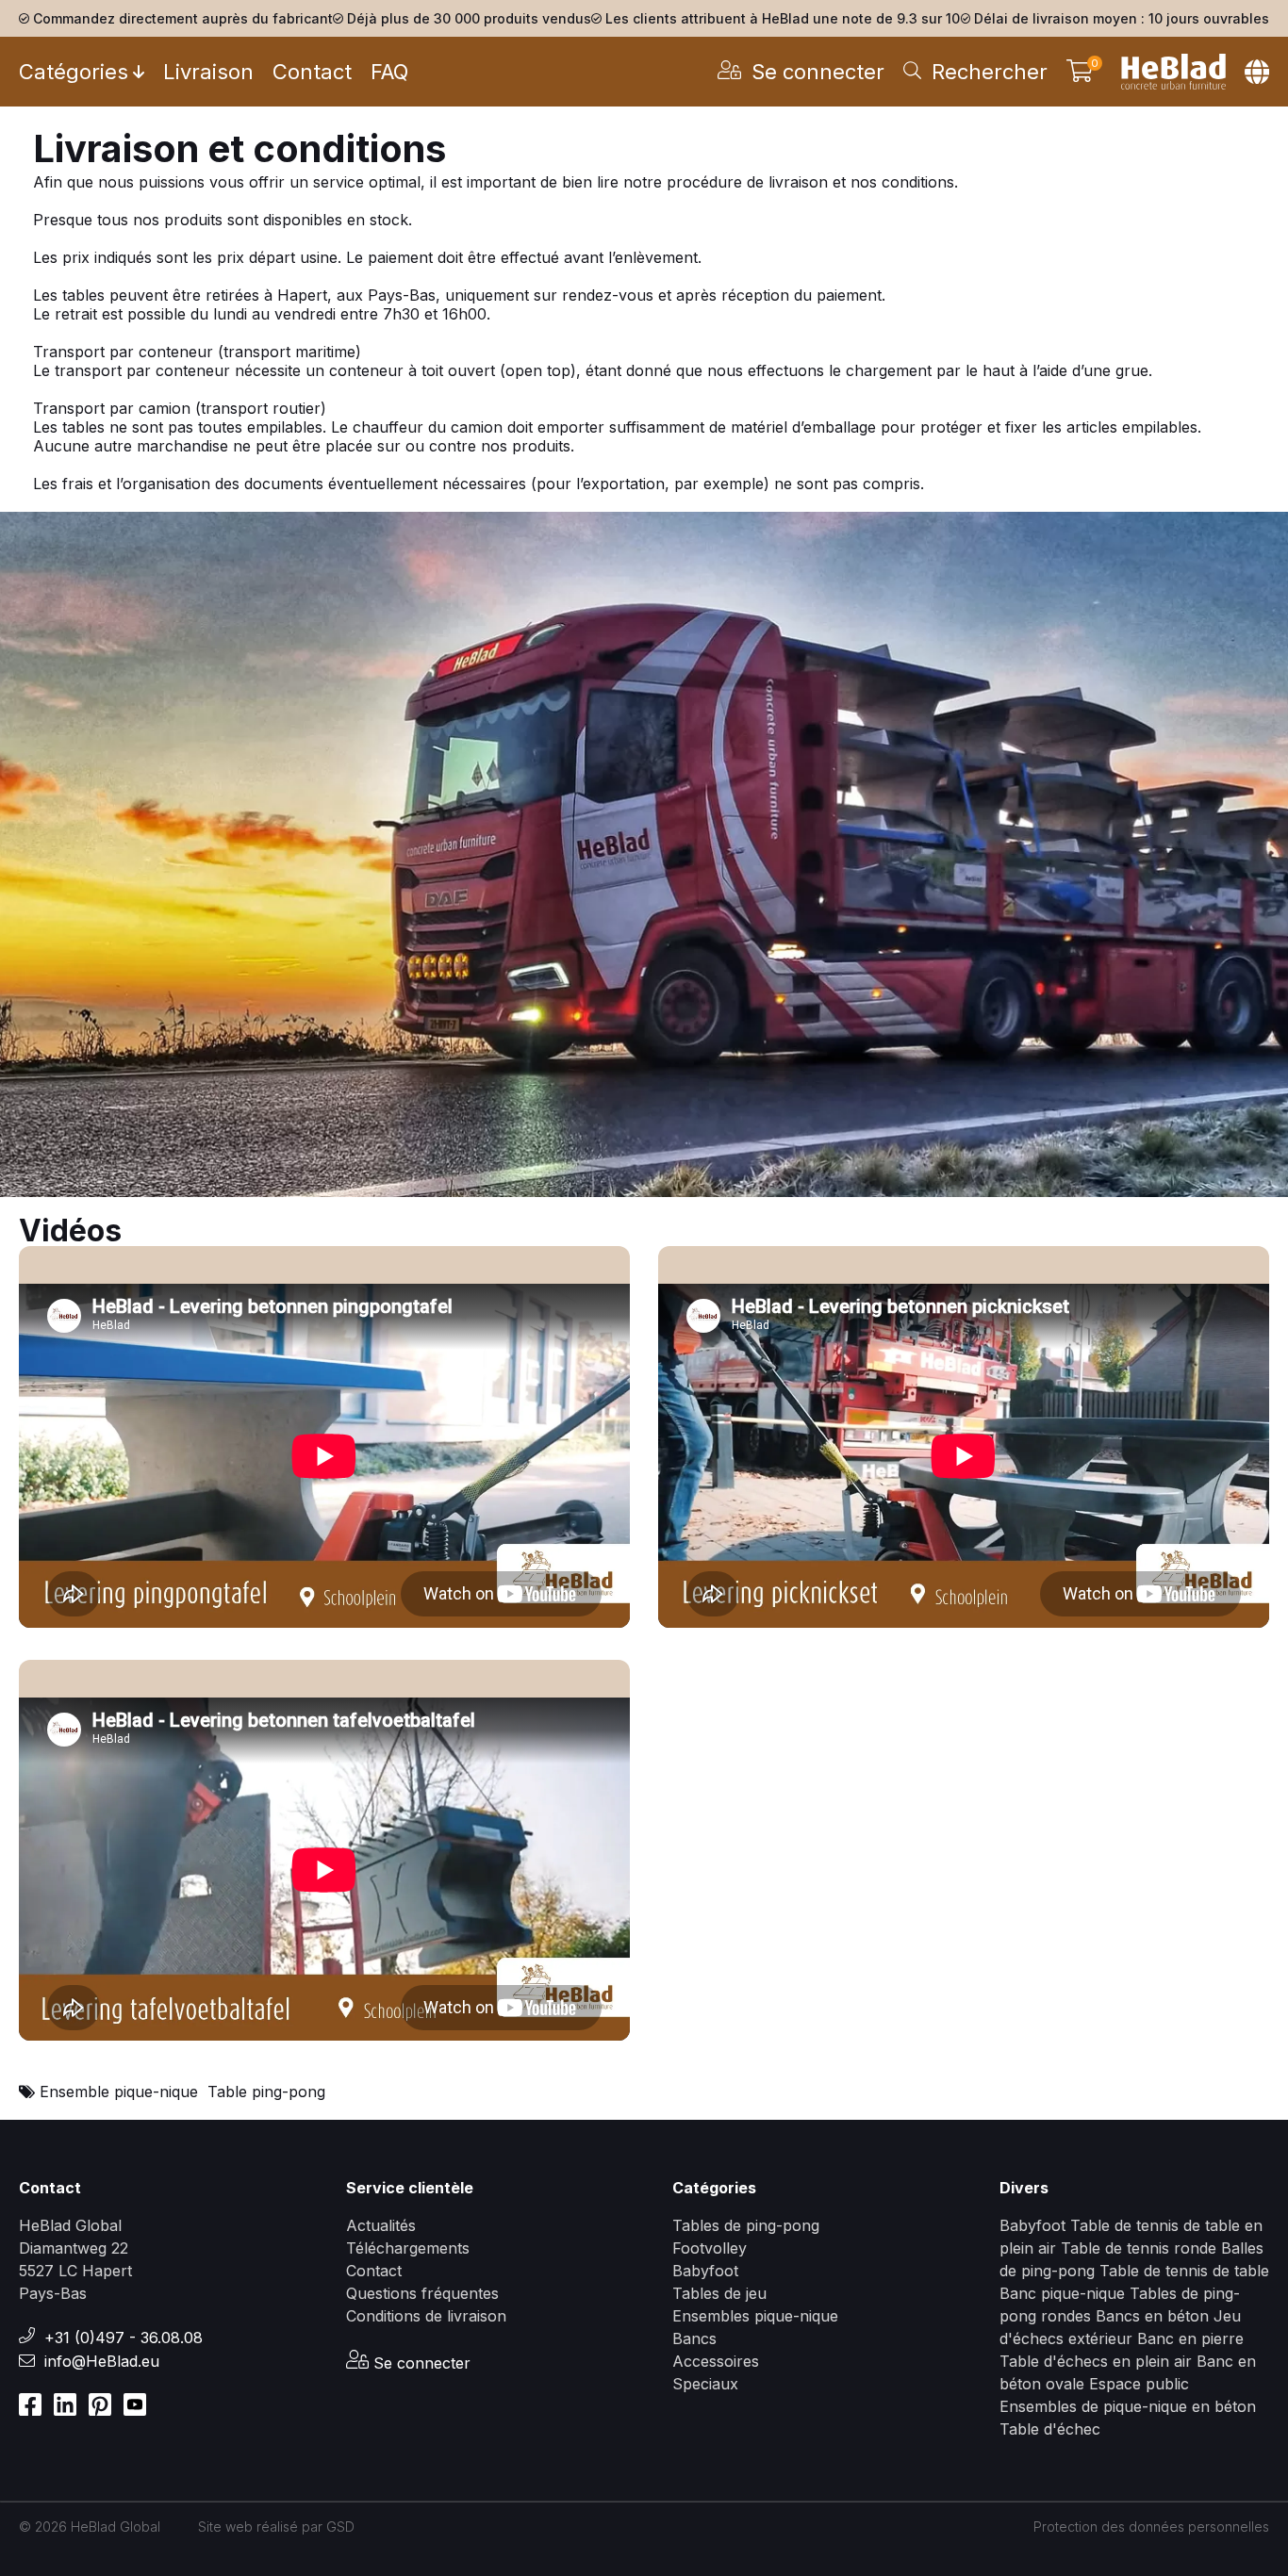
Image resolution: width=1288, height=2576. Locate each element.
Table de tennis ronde (1139, 2248)
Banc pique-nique (1062, 2293)
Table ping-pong (266, 2092)
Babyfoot (705, 2271)
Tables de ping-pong (746, 2225)
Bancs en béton (1152, 2316)
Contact (312, 72)
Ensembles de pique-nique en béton (1128, 2406)
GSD (340, 2527)
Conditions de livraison (426, 2316)
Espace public (1139, 2384)
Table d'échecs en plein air (1096, 2361)
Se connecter (420, 2363)
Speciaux (705, 2384)
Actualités (381, 2225)
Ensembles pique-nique (755, 2316)
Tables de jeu (719, 2293)
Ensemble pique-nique (119, 2092)
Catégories (74, 72)
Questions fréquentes (422, 2293)
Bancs (694, 2338)
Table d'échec (1050, 2429)
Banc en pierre (1190, 2338)
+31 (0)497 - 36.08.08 (124, 2338)
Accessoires (716, 2361)
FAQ (389, 72)
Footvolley (710, 2248)
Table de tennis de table (1184, 2271)
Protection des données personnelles (1151, 2527)
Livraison (208, 72)
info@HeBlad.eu (102, 2361)
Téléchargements (408, 2248)
